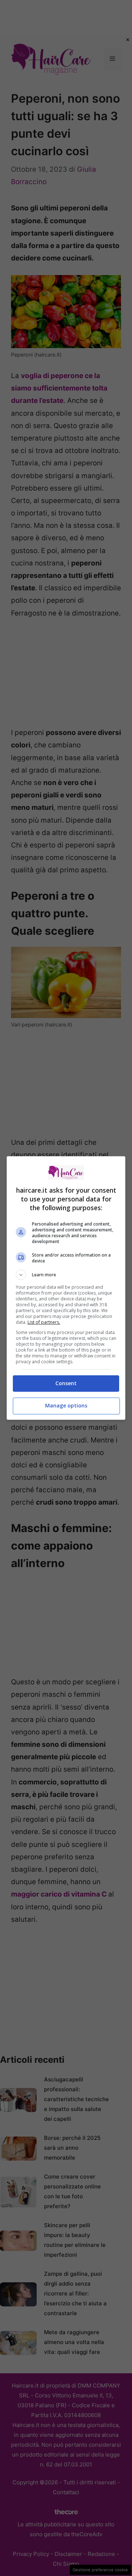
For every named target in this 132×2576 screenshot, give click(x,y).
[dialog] (66, 1288)
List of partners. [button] (44, 1322)
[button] (66, 1275)
